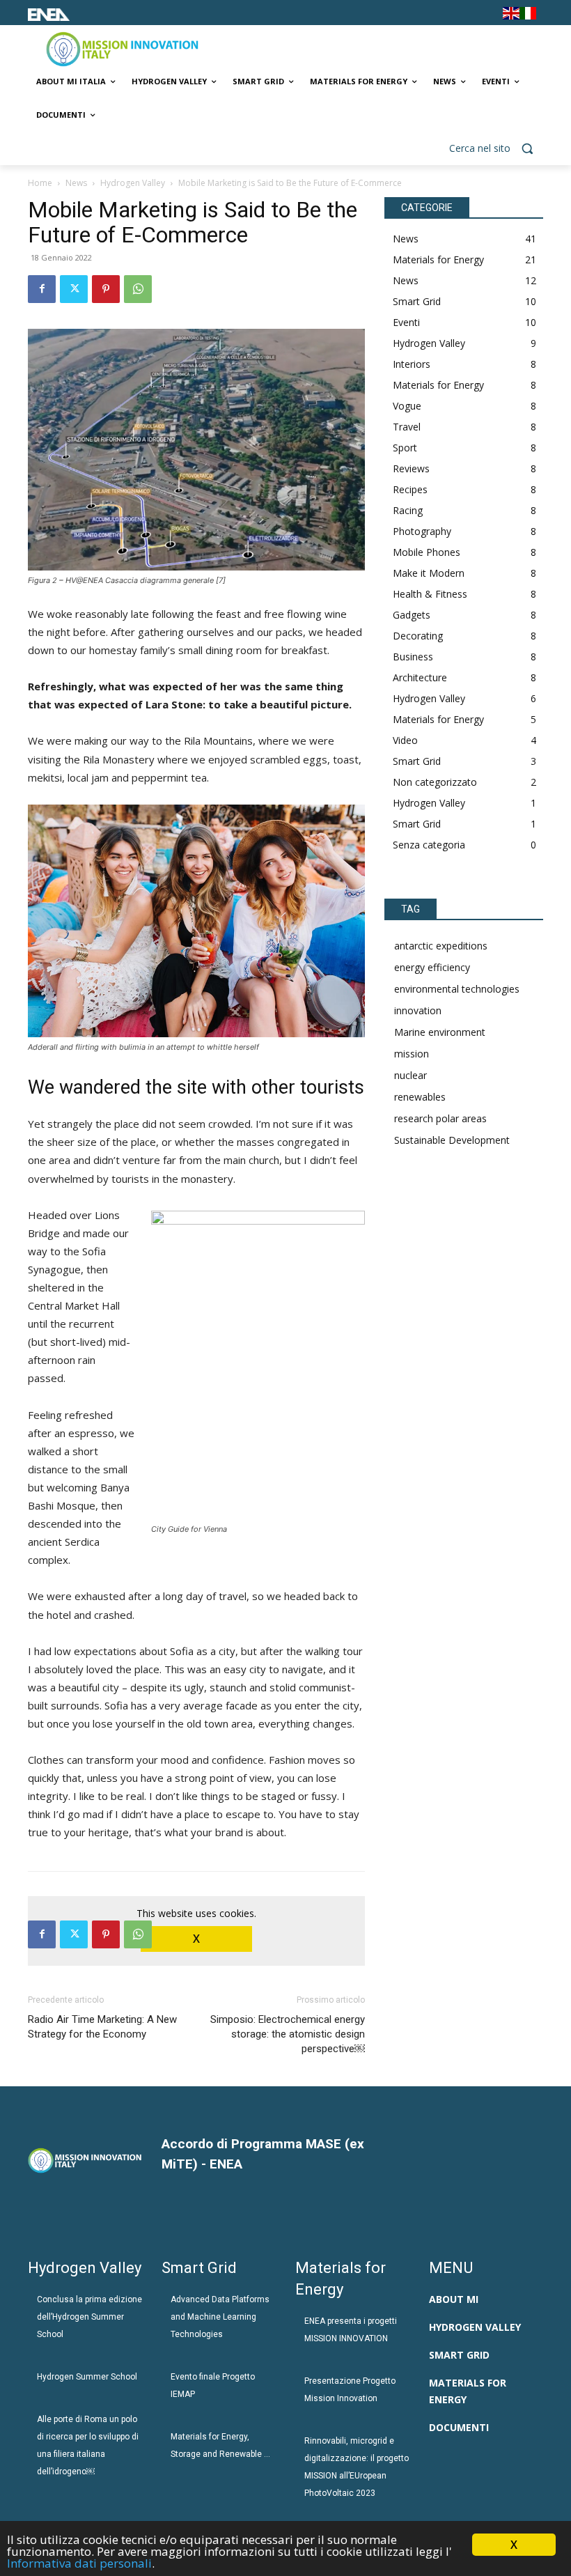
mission (412, 1054)
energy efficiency (432, 967)
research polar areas (440, 1118)
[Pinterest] (106, 289)
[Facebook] (42, 289)
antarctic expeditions (441, 946)
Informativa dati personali (79, 2563)
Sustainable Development (452, 1140)
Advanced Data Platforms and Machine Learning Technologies (220, 2317)
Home (40, 183)
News (76, 183)
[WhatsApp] (138, 289)
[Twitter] (74, 289)
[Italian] (528, 16)
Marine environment (440, 1032)
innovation (418, 1010)
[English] (511, 16)
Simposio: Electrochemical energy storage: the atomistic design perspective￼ (288, 2034)
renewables (420, 1097)
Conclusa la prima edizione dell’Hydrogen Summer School (89, 2317)
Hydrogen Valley (133, 183)
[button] (496, 149)
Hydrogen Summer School (87, 2377)
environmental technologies (457, 989)
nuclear (410, 1075)
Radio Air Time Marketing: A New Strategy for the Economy (102, 2027)
